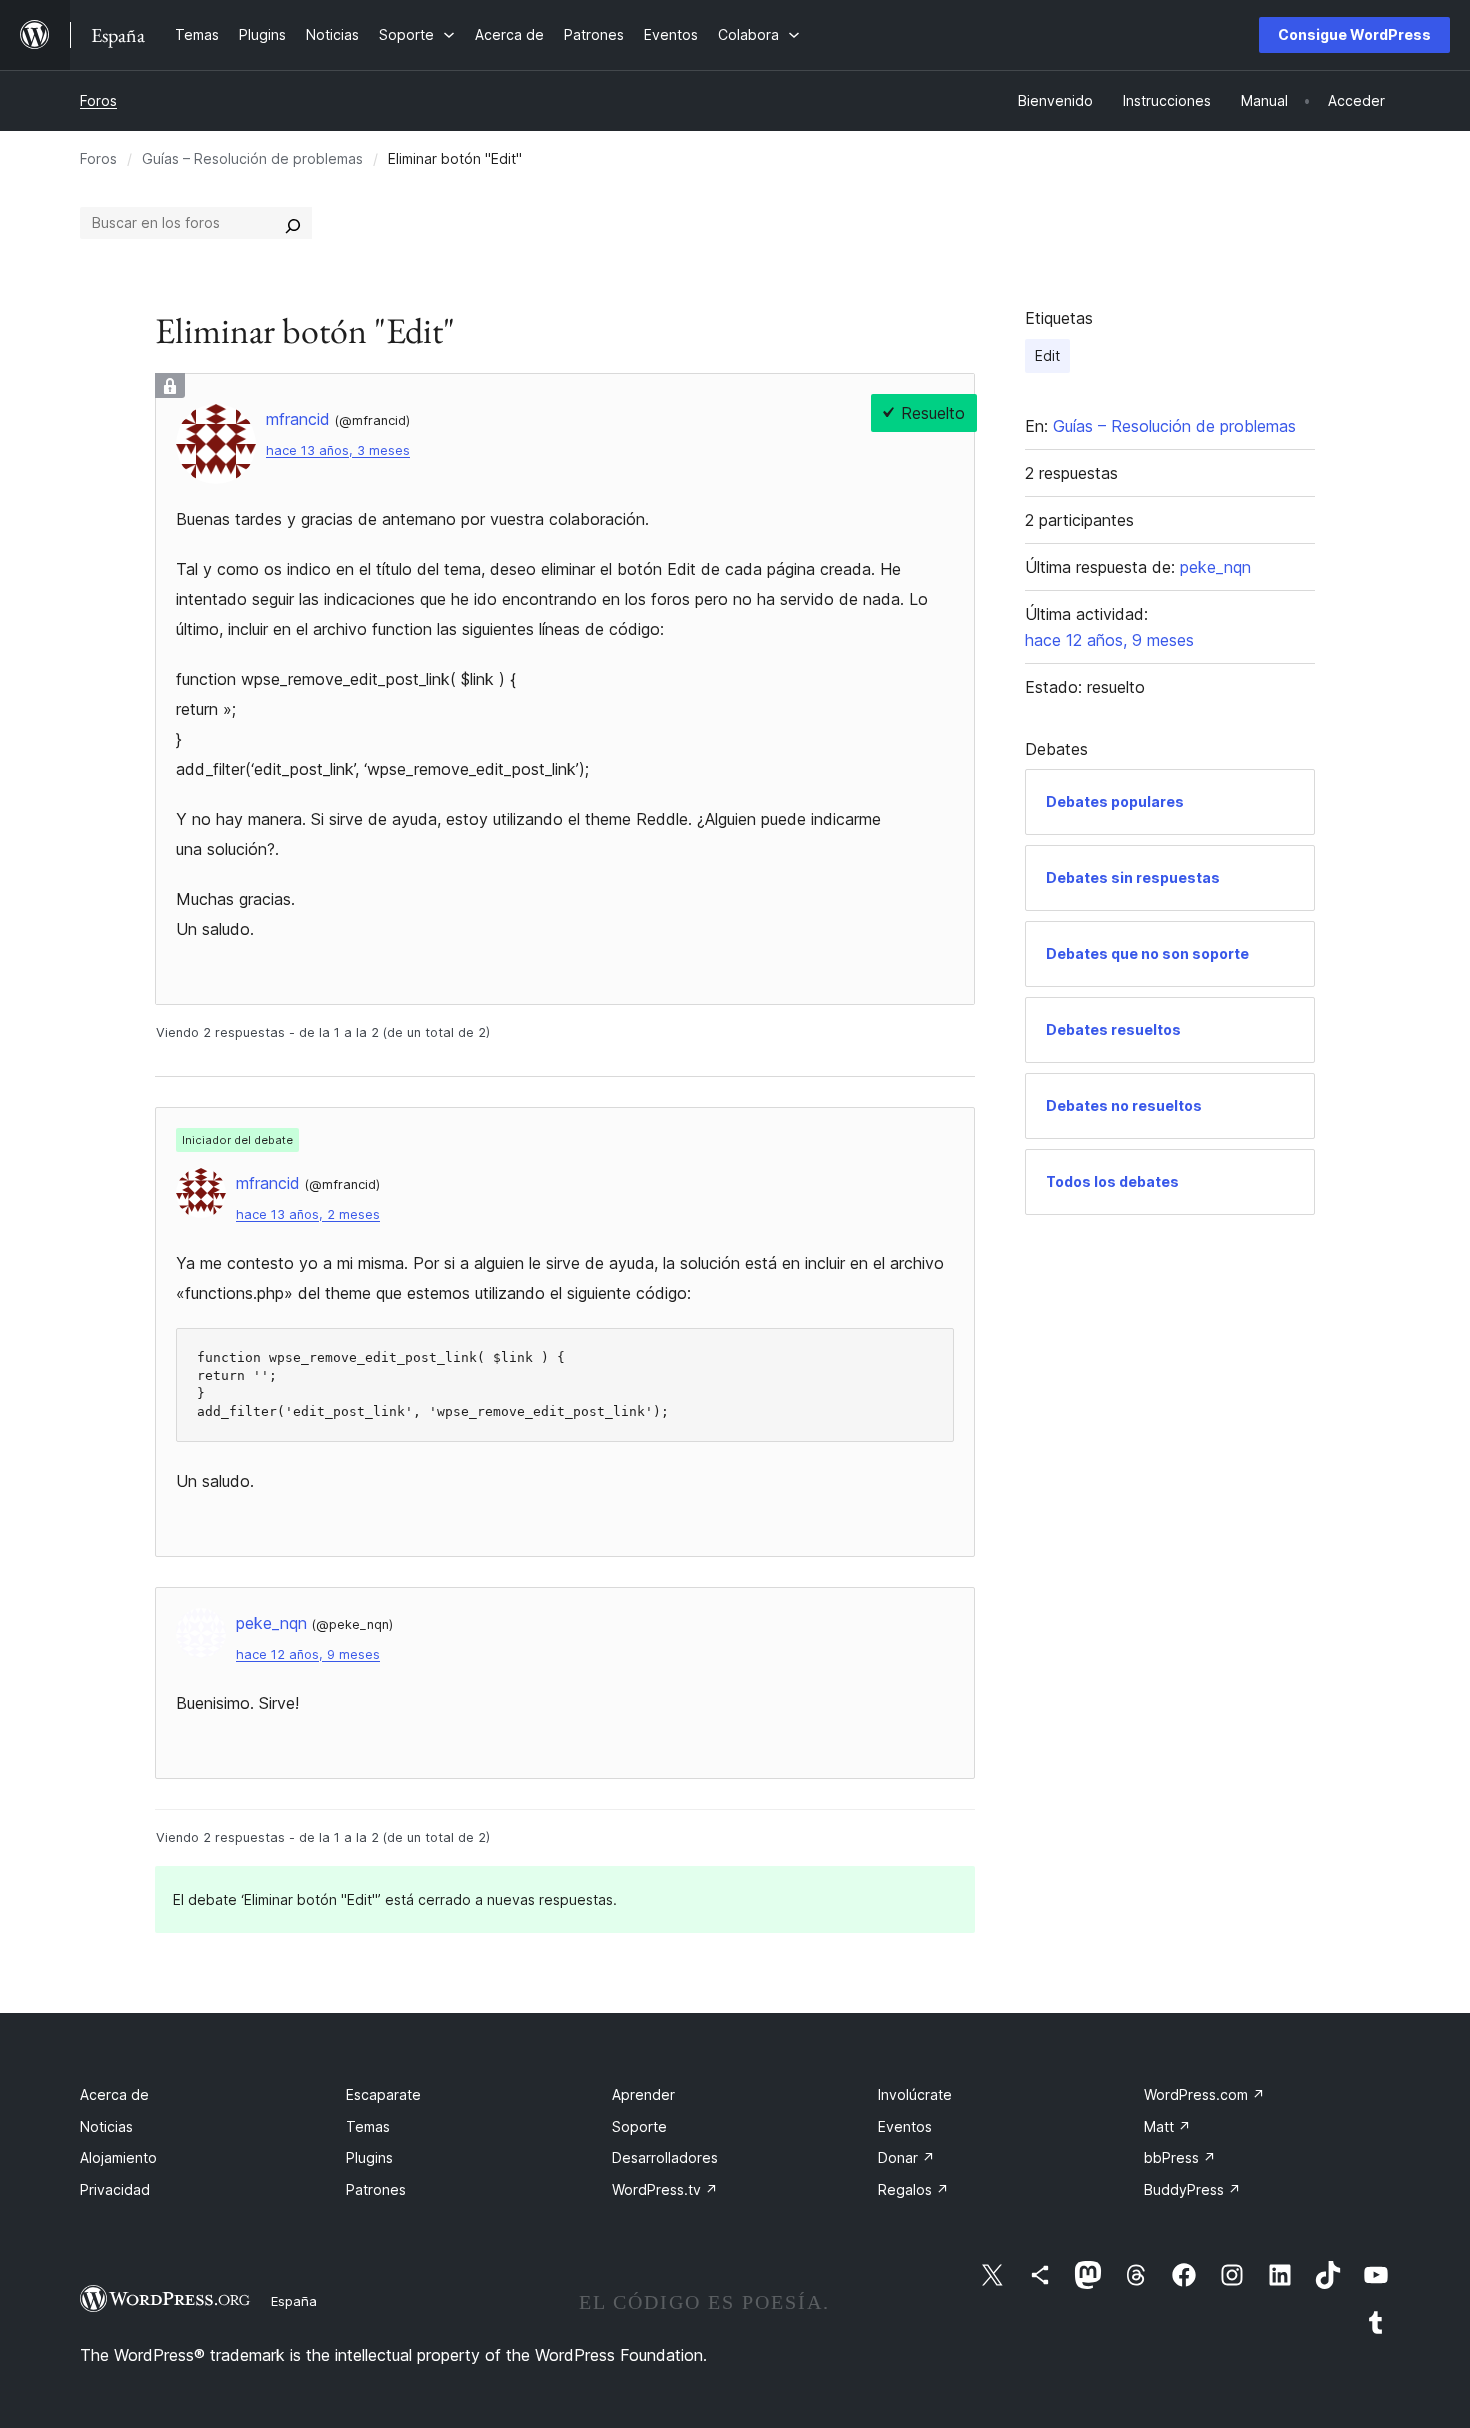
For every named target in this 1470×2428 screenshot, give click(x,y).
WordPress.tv (665, 2189)
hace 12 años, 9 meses (308, 1654)
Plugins (369, 2157)
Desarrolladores (665, 2157)
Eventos (905, 2126)
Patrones (376, 2189)
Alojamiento (118, 2157)
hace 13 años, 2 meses (308, 1214)
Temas (368, 2126)
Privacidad (115, 2189)
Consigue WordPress (1354, 34)
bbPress (1180, 2157)
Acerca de (114, 2094)
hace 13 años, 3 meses (338, 450)
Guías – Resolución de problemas (252, 158)
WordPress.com (1204, 2094)
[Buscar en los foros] (293, 223)
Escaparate (383, 2094)
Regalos (913, 2189)
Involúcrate (915, 2094)
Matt (1167, 2126)
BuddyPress (1192, 2189)
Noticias (106, 2126)
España (294, 2301)
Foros (98, 100)
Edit (1047, 355)
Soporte (639, 2126)
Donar (906, 2157)
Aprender (643, 2094)
